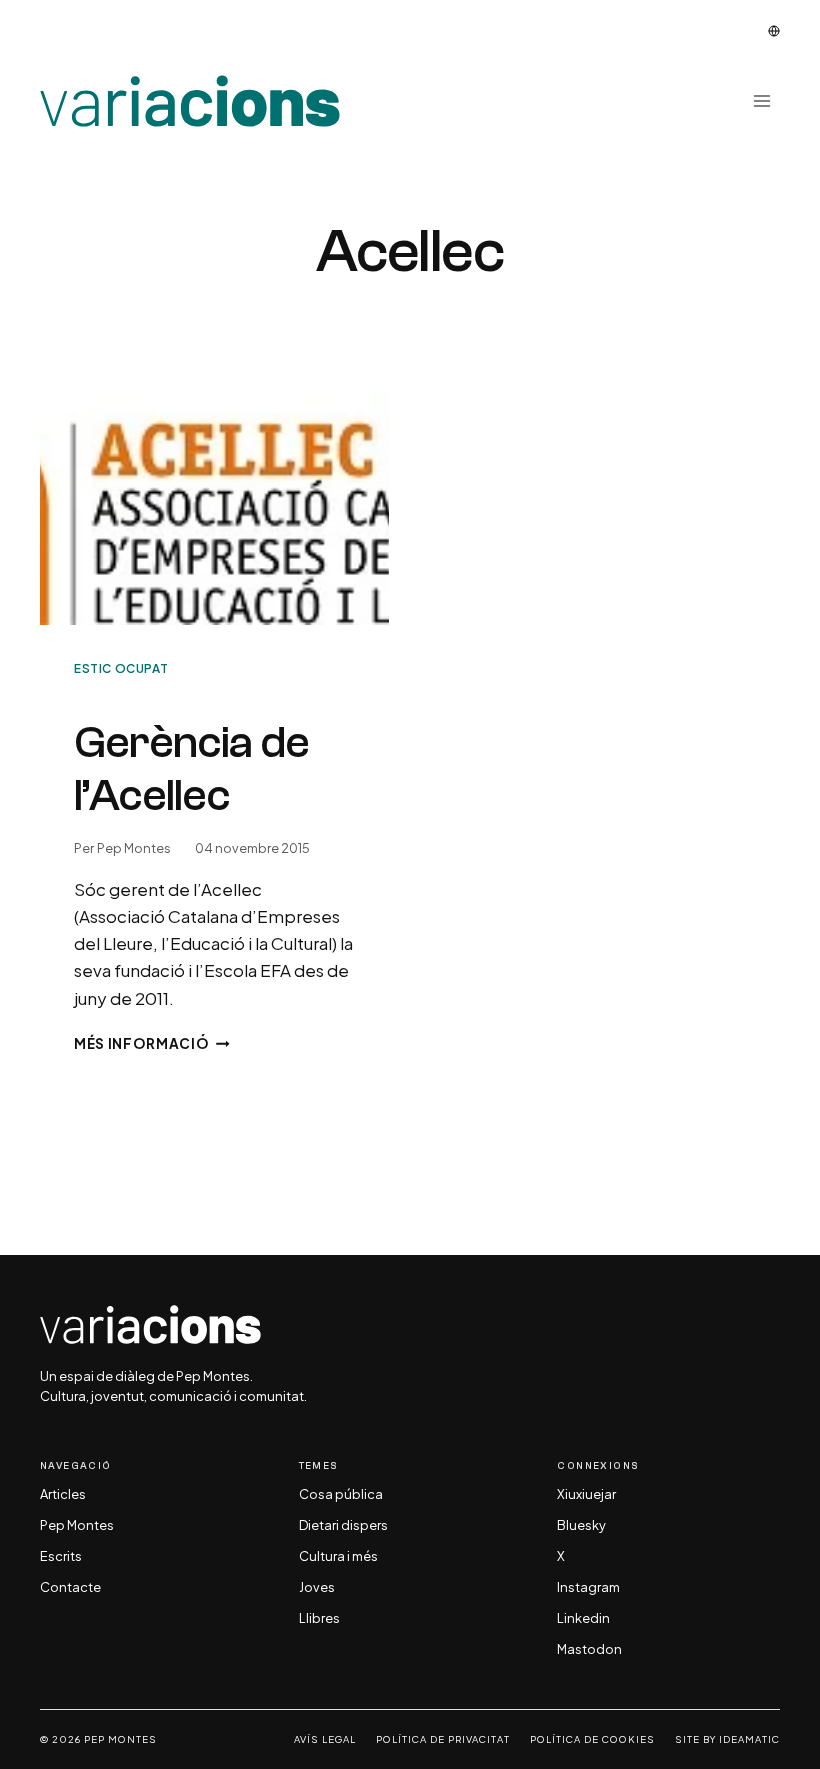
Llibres (319, 1619)
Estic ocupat (121, 668)
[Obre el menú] (761, 101)
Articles (63, 1495)
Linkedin (583, 1619)
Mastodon (589, 1650)
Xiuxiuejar (586, 1495)
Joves (317, 1588)
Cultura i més (338, 1557)
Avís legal (325, 1739)
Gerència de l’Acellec (191, 768)
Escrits (61, 1557)
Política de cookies (592, 1739)
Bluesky (581, 1526)
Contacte (70, 1588)
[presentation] (214, 508)
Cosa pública (341, 1495)
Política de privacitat (443, 1739)
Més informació (152, 1043)
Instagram (588, 1588)
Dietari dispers (343, 1526)
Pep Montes (134, 848)
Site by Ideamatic (727, 1739)
